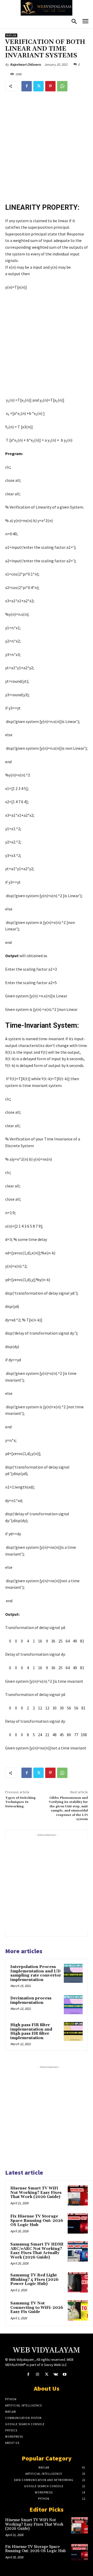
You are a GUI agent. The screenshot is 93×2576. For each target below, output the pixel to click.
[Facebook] (27, 86)
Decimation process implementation (31, 2000)
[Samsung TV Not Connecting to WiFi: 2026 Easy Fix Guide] (78, 2310)
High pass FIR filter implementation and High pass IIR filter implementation (31, 2031)
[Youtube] (65, 2374)
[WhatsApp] (62, 86)
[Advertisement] (47, 148)
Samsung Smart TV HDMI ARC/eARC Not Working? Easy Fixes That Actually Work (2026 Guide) (37, 2251)
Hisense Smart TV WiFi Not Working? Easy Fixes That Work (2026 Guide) (36, 2193)
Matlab (11, 35)
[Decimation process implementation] (73, 2005)
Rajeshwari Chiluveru (25, 65)
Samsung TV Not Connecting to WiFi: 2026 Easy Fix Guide (37, 2308)
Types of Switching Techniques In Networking (20, 1802)
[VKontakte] (56, 2374)
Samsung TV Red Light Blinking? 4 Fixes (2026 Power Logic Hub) (34, 2280)
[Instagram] (37, 2374)
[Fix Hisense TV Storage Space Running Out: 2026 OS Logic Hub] (78, 2223)
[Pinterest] (50, 86)
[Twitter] (38, 86)
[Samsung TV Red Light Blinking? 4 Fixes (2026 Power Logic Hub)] (78, 2282)
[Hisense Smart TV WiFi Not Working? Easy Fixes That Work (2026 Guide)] (78, 2195)
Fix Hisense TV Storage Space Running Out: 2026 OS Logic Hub (37, 2221)
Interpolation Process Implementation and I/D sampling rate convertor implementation (36, 1973)
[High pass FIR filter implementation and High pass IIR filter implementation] (73, 2031)
